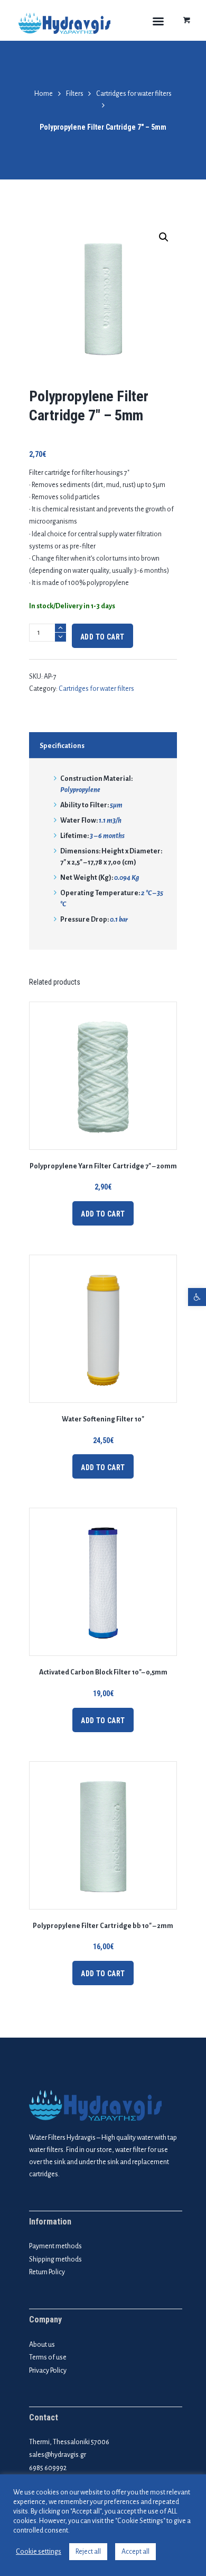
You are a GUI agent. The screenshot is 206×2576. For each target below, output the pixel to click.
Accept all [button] (135, 2552)
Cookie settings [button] (39, 2552)
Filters (75, 94)
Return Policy (47, 2272)
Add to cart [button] (103, 1214)
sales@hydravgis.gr (58, 2455)
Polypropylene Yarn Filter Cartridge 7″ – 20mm (103, 1166)
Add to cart (102, 637)
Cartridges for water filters (134, 94)
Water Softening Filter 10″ (103, 1419)
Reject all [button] (88, 2552)
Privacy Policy (48, 2371)
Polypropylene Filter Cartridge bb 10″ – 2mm (103, 1926)
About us (42, 2345)
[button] (197, 1297)
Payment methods (55, 2246)
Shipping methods (55, 2259)
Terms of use (48, 2357)
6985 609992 (48, 2468)
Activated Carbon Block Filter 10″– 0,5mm (103, 1672)
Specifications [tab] (62, 746)
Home (44, 94)
